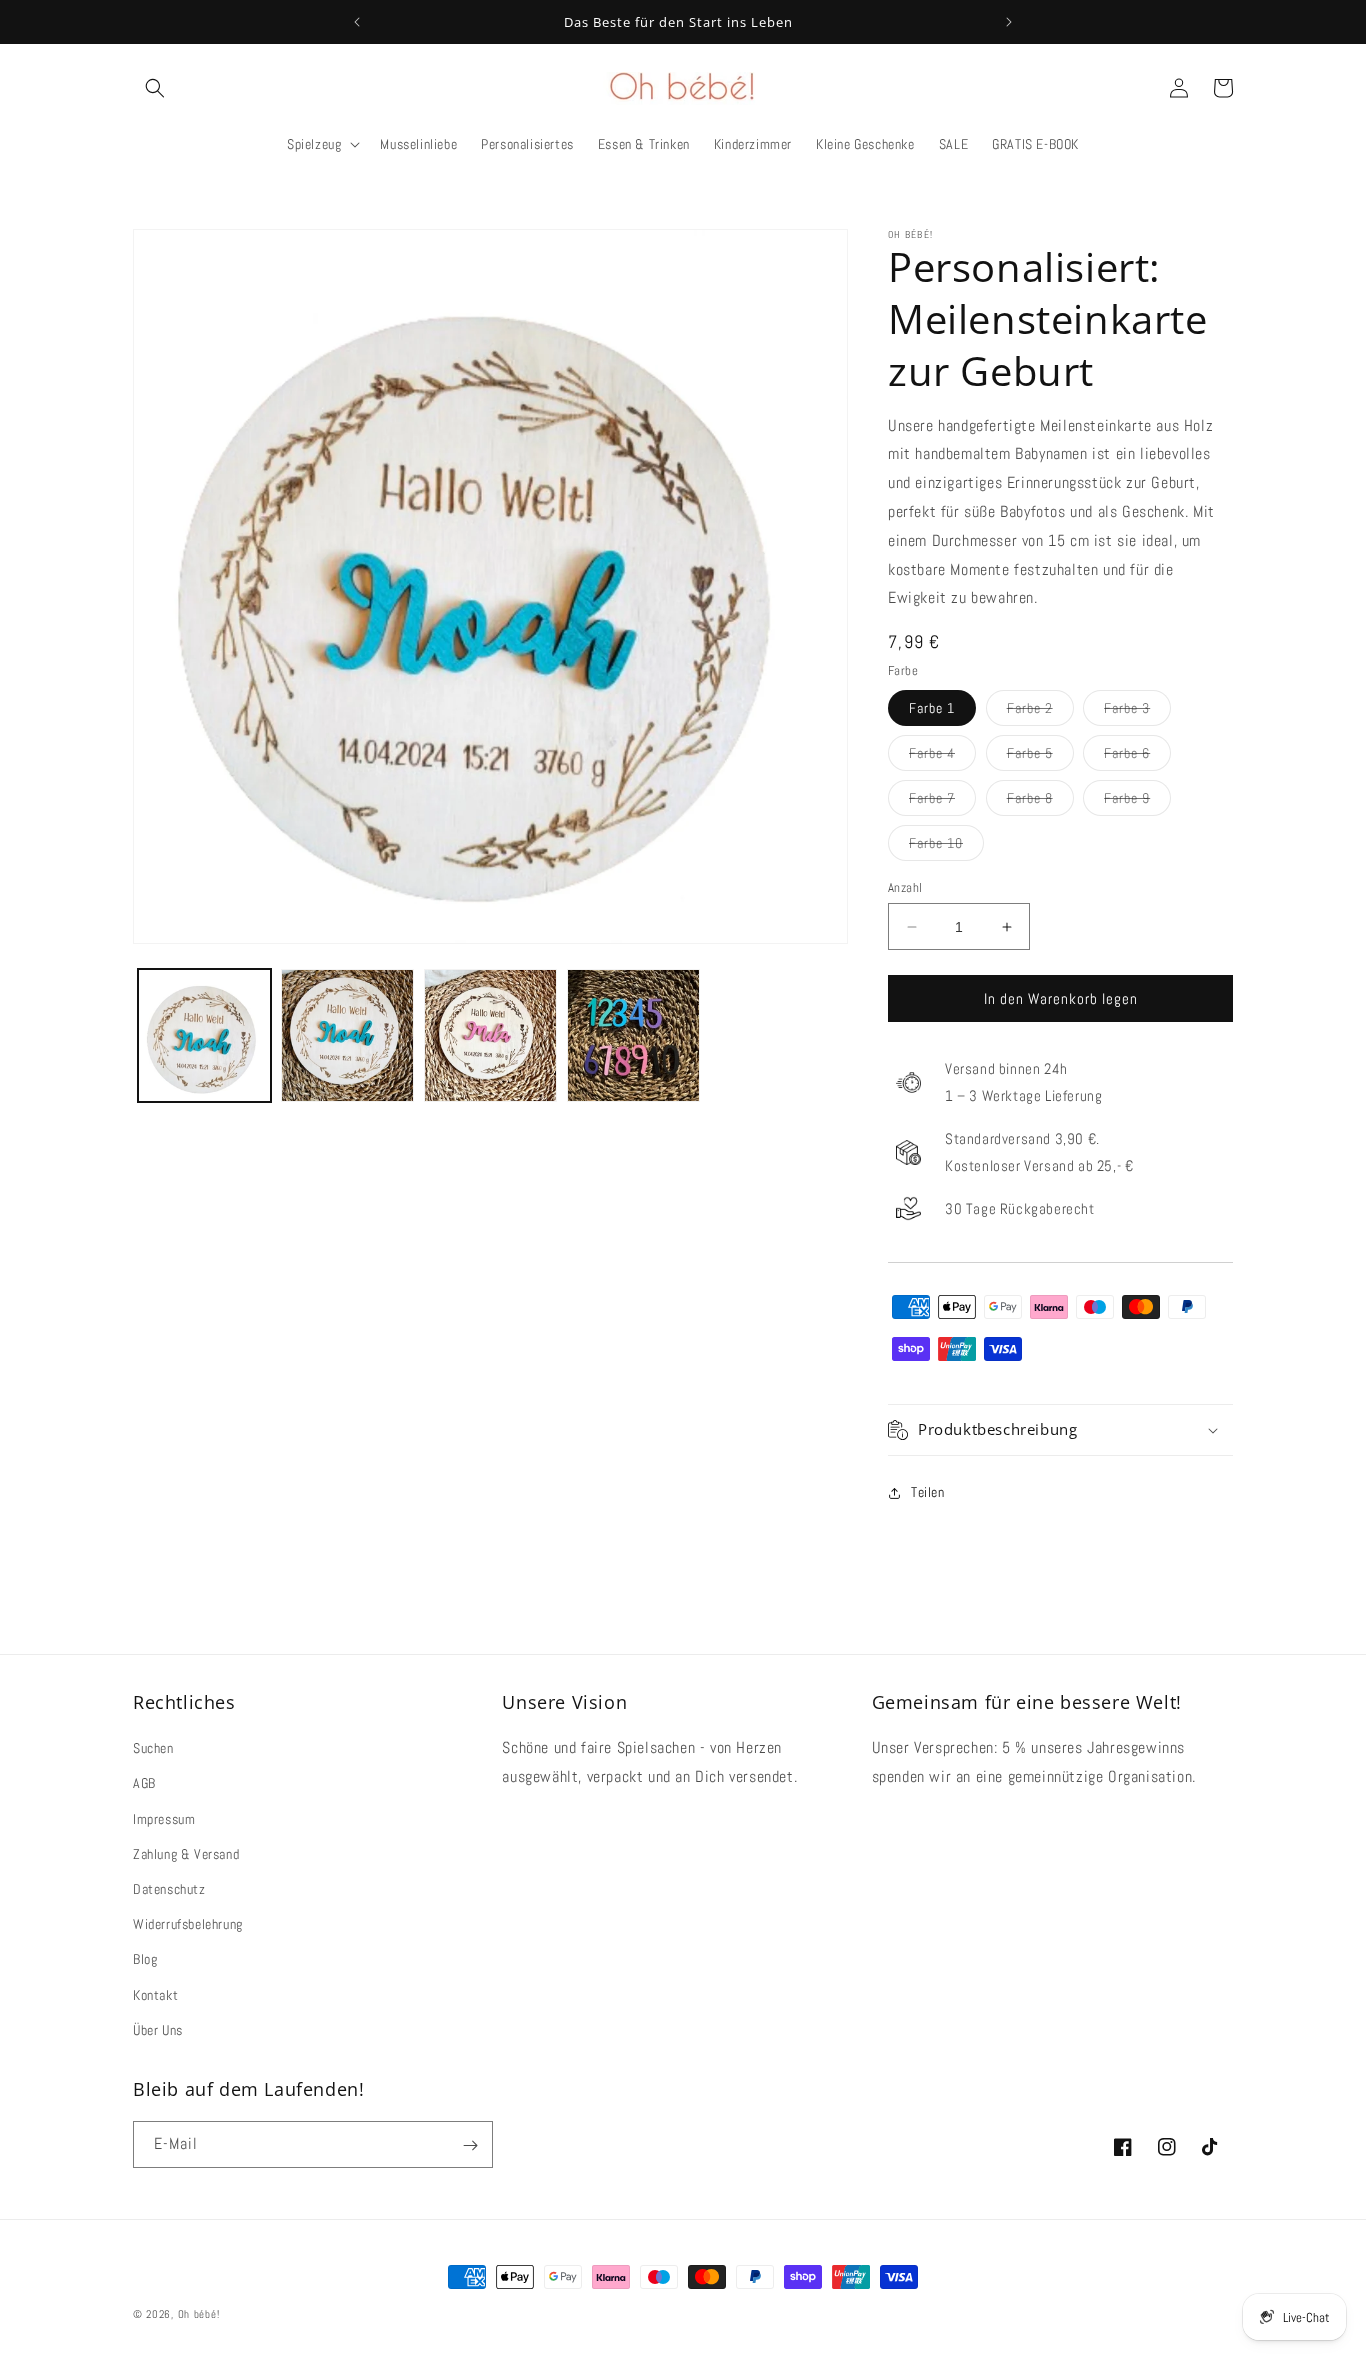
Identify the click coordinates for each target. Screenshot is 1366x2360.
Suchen (153, 1749)
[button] (155, 88)
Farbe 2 (1040, 712)
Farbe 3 (1137, 712)
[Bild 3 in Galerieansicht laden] (490, 1035)
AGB (144, 1784)
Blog (145, 1960)
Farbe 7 (942, 802)
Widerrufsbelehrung (188, 1924)
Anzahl (905, 887)
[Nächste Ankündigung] (1009, 22)
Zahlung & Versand (186, 1854)
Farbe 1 (932, 708)
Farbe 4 (942, 757)
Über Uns (158, 2030)
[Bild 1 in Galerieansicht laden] (204, 1035)
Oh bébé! (199, 2314)
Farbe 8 (1040, 802)
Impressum (164, 1819)
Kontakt (155, 1995)
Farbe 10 (946, 847)
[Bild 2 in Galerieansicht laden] (347, 1035)
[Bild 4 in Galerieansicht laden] (633, 1035)
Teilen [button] (928, 1492)
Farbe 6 (1137, 757)
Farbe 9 (1137, 802)
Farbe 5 (1040, 757)
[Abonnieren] (470, 2145)
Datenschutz (169, 1889)
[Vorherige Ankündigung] (357, 22)
